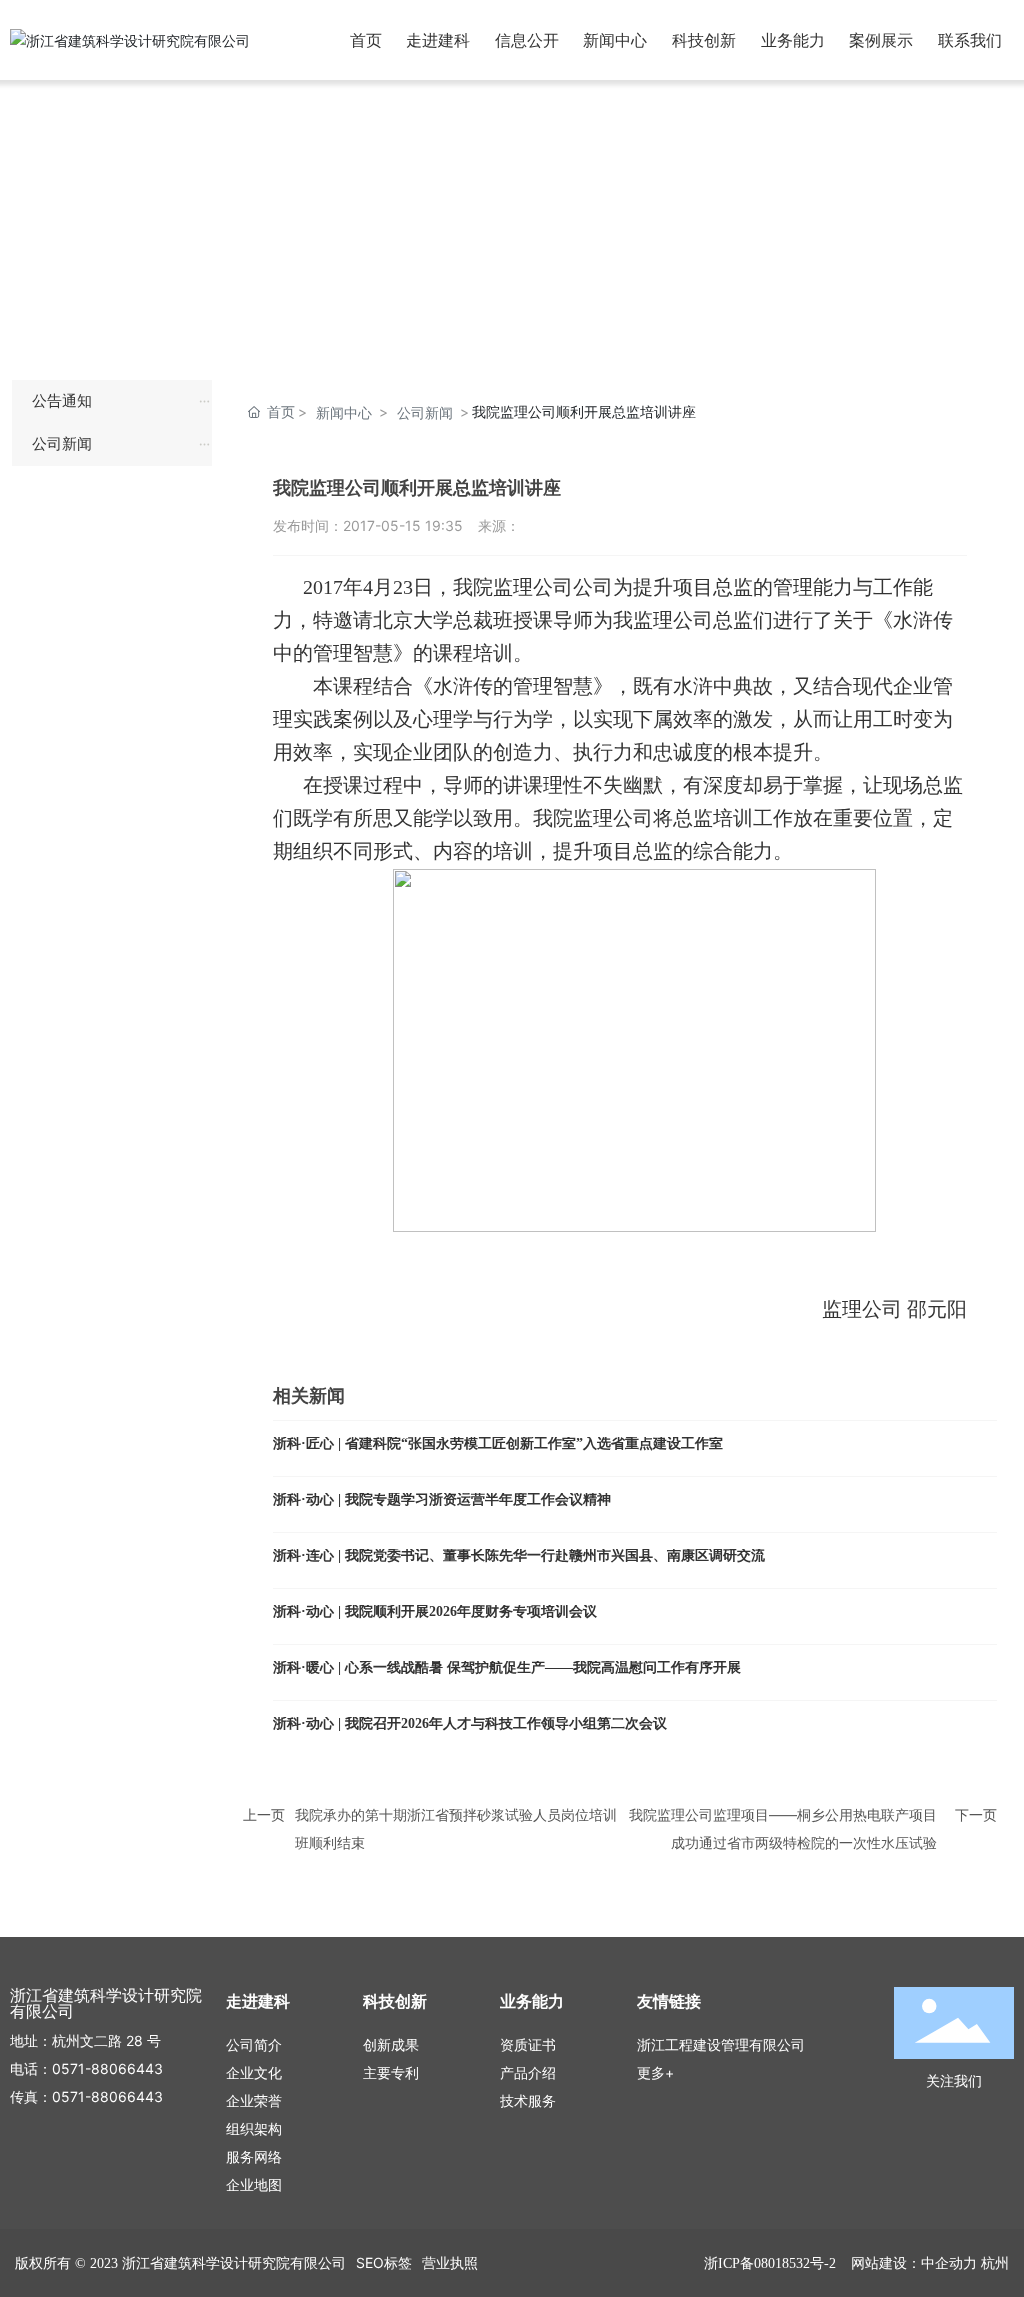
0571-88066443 (107, 2068)
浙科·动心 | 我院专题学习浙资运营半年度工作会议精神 (442, 1499)
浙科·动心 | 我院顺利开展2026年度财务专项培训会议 (435, 1611)
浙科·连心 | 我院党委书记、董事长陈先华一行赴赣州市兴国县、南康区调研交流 (519, 1555)
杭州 (995, 2262)
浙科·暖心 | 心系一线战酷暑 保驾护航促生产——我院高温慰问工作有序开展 (507, 1667)
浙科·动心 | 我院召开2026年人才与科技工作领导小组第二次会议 (470, 1723)
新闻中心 (344, 412)
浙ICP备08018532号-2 (770, 2263)
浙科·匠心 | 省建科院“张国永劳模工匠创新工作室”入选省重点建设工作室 (498, 1443)
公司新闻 (425, 412)
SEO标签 (384, 2262)
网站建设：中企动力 (914, 2262)
